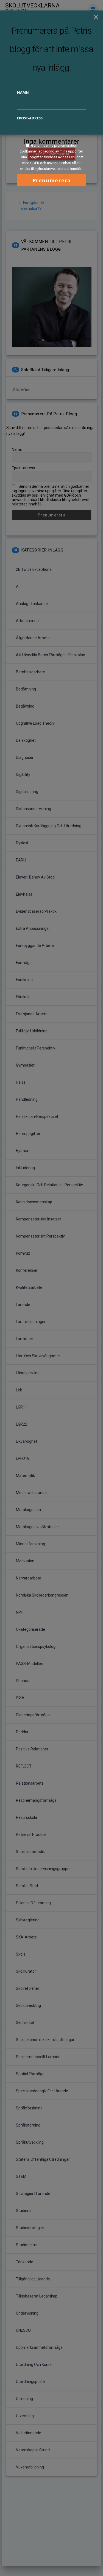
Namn (23, 92)
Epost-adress (30, 118)
